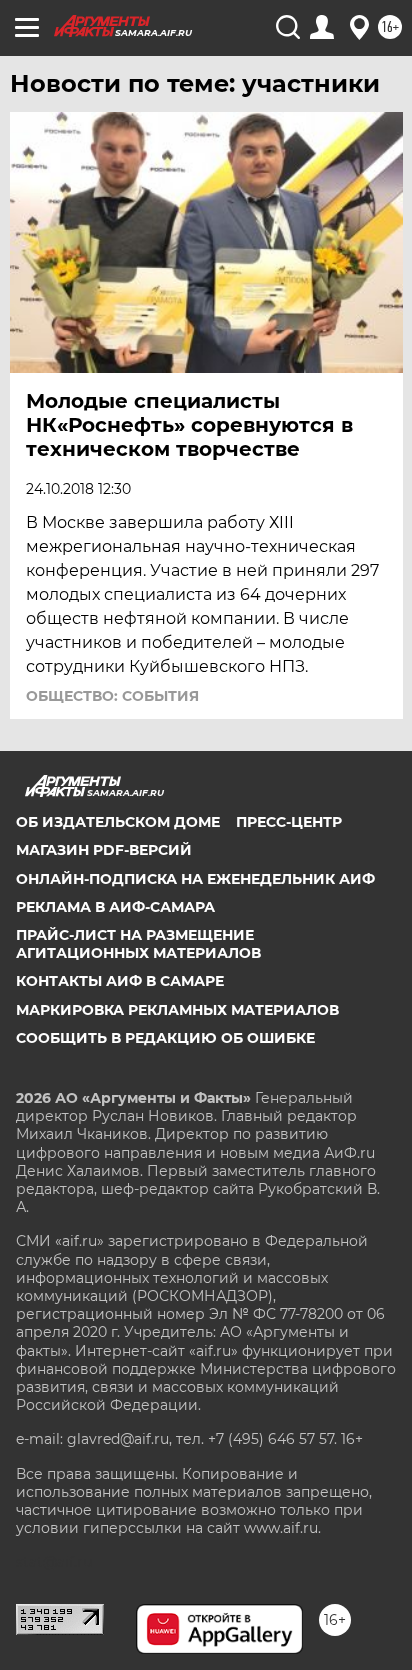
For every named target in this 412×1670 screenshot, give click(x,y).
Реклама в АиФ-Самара (115, 907)
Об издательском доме (118, 822)
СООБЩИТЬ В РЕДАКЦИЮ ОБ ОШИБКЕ (165, 1038)
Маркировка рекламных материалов (177, 1010)
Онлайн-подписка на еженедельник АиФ (195, 879)
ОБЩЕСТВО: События (112, 696)
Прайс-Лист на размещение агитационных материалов (138, 944)
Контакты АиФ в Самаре (120, 981)
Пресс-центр (289, 822)
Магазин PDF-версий (104, 850)
